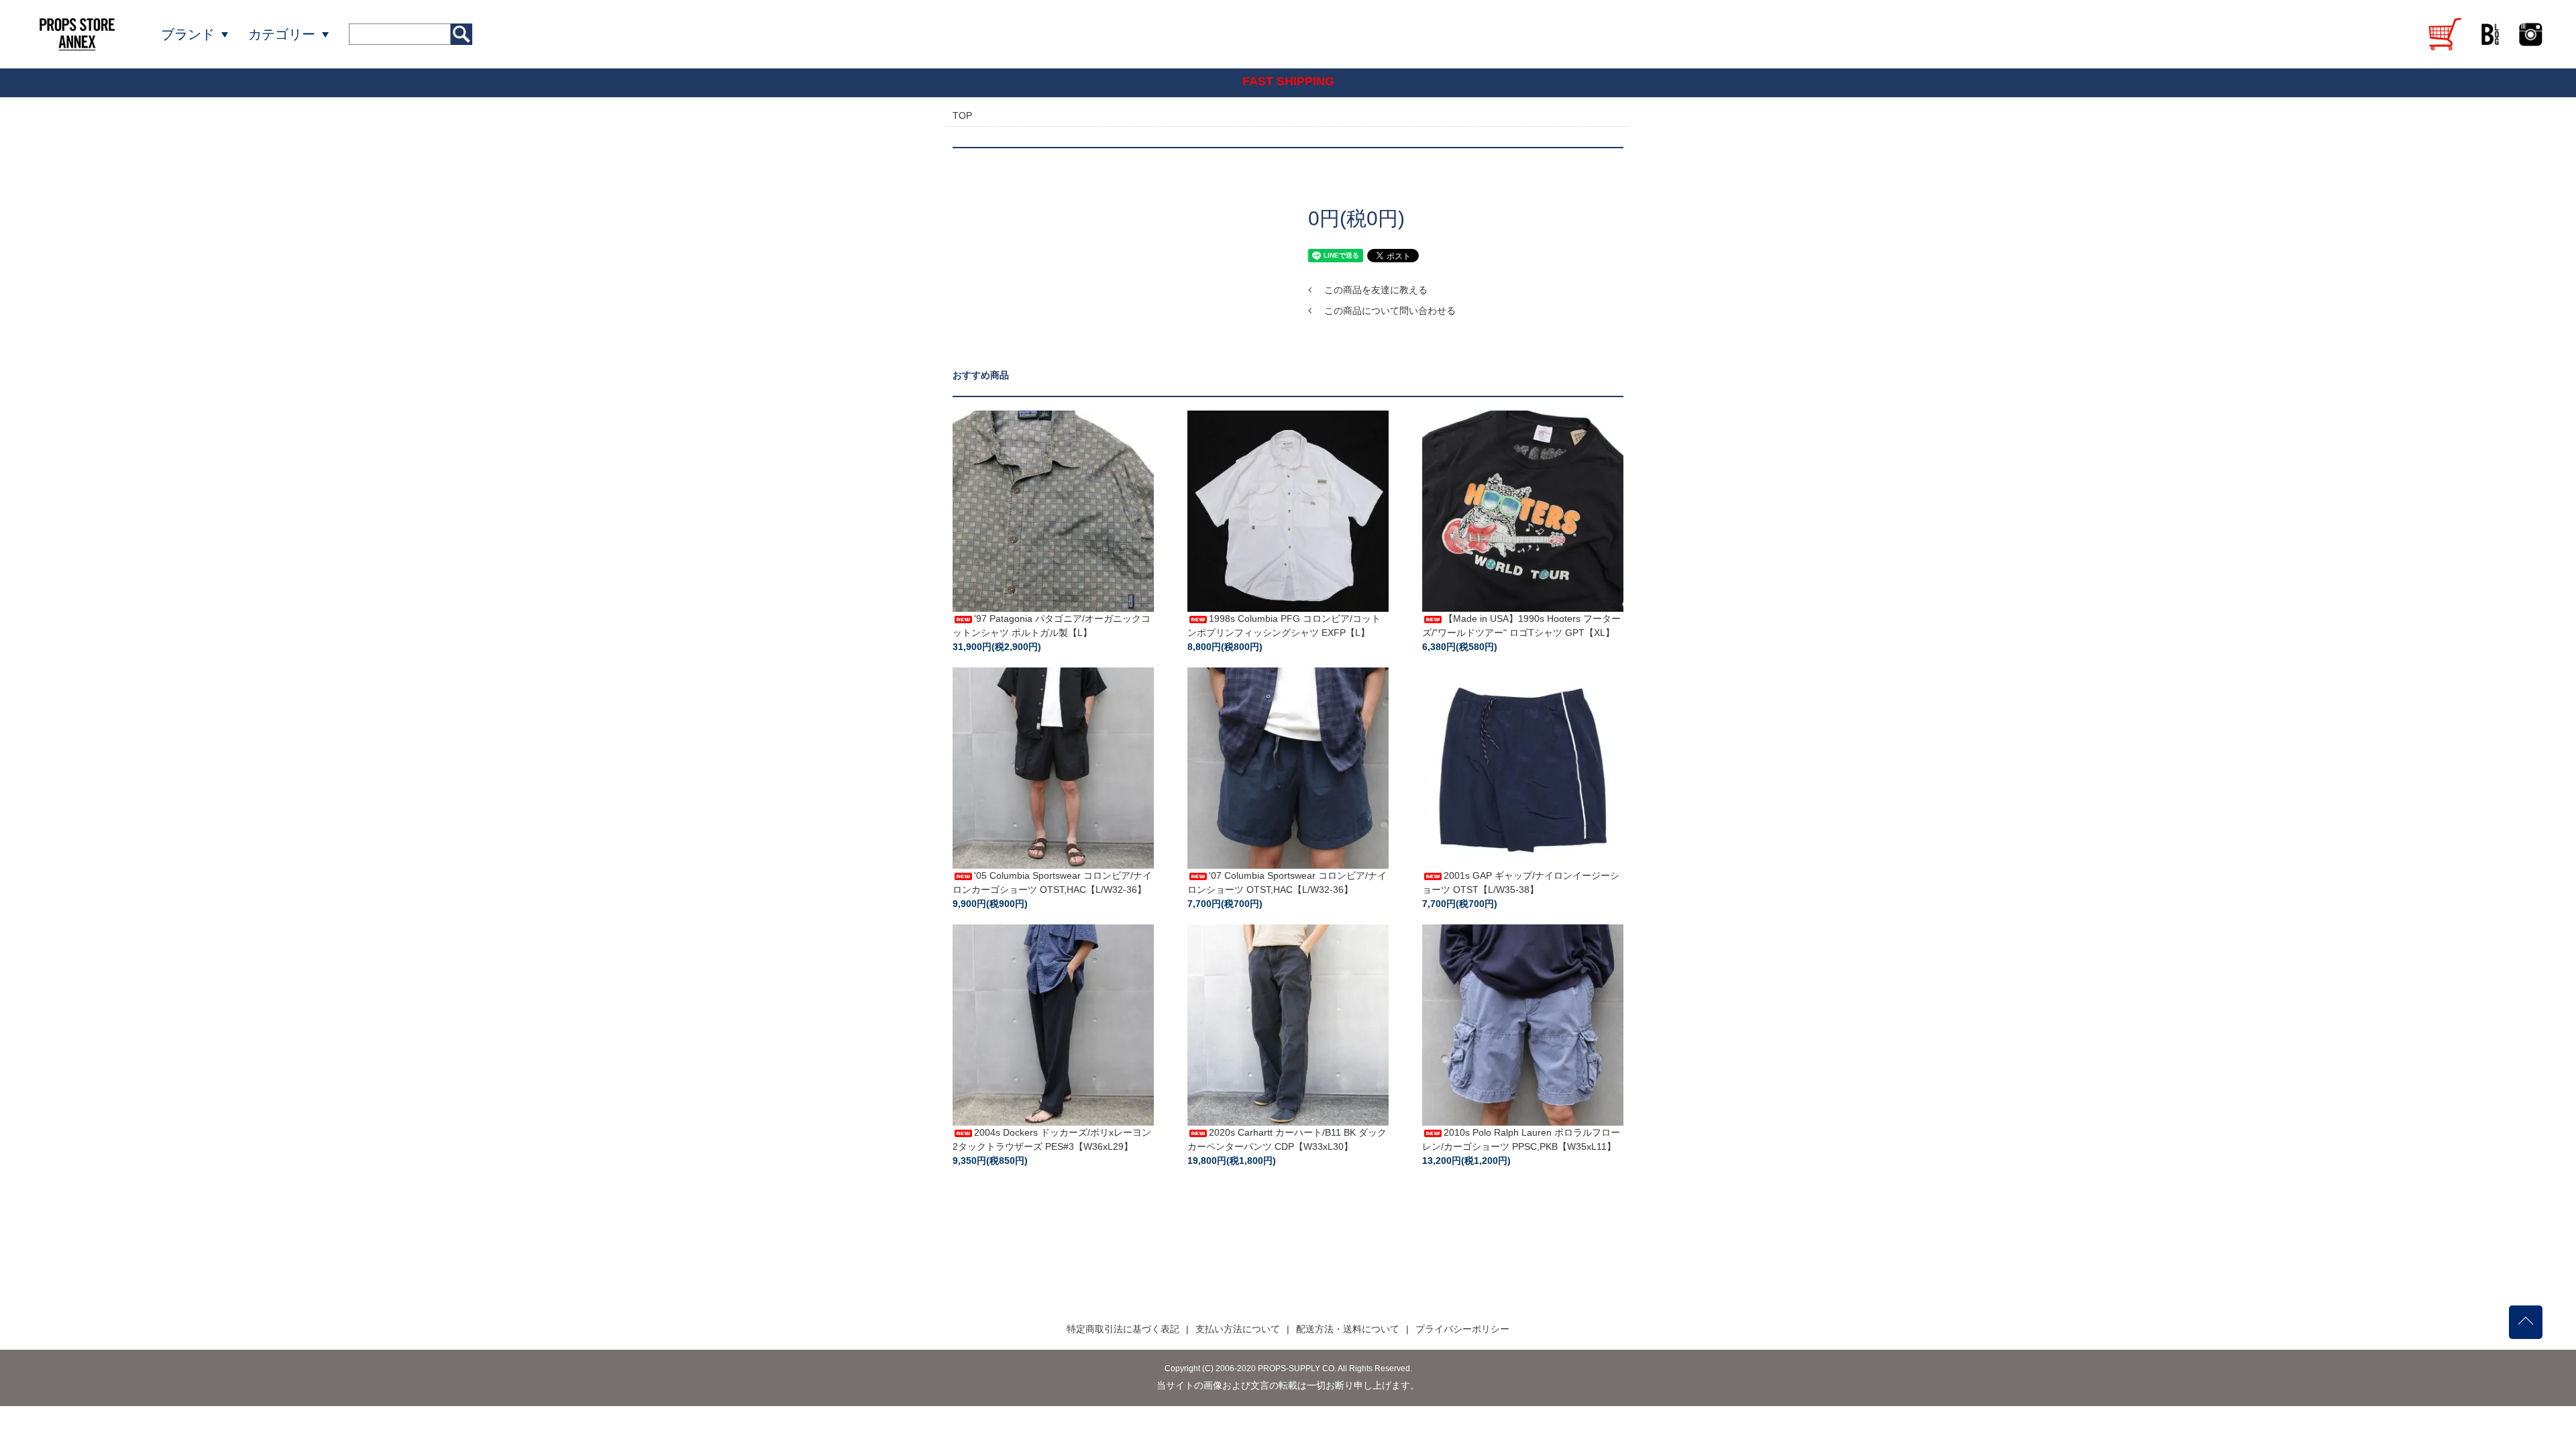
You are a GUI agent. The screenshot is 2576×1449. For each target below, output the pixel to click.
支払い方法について (1238, 1329)
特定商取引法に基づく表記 (1123, 1329)
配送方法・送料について (1348, 1329)
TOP (962, 115)
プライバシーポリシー (1462, 1329)
